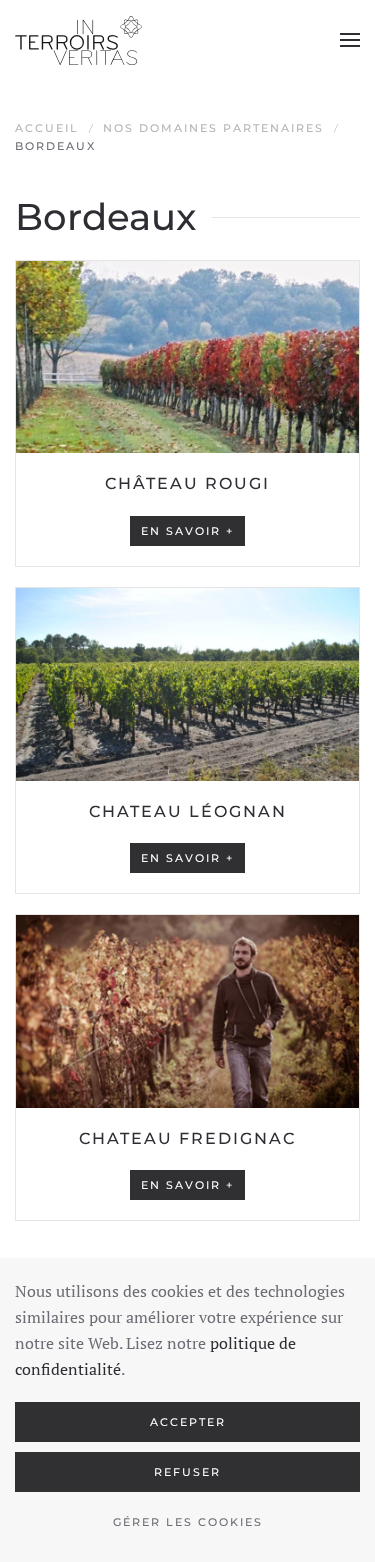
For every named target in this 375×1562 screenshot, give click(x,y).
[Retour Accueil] (78, 40)
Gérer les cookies (188, 1522)
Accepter (188, 1422)
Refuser (187, 1472)
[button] (350, 40)
